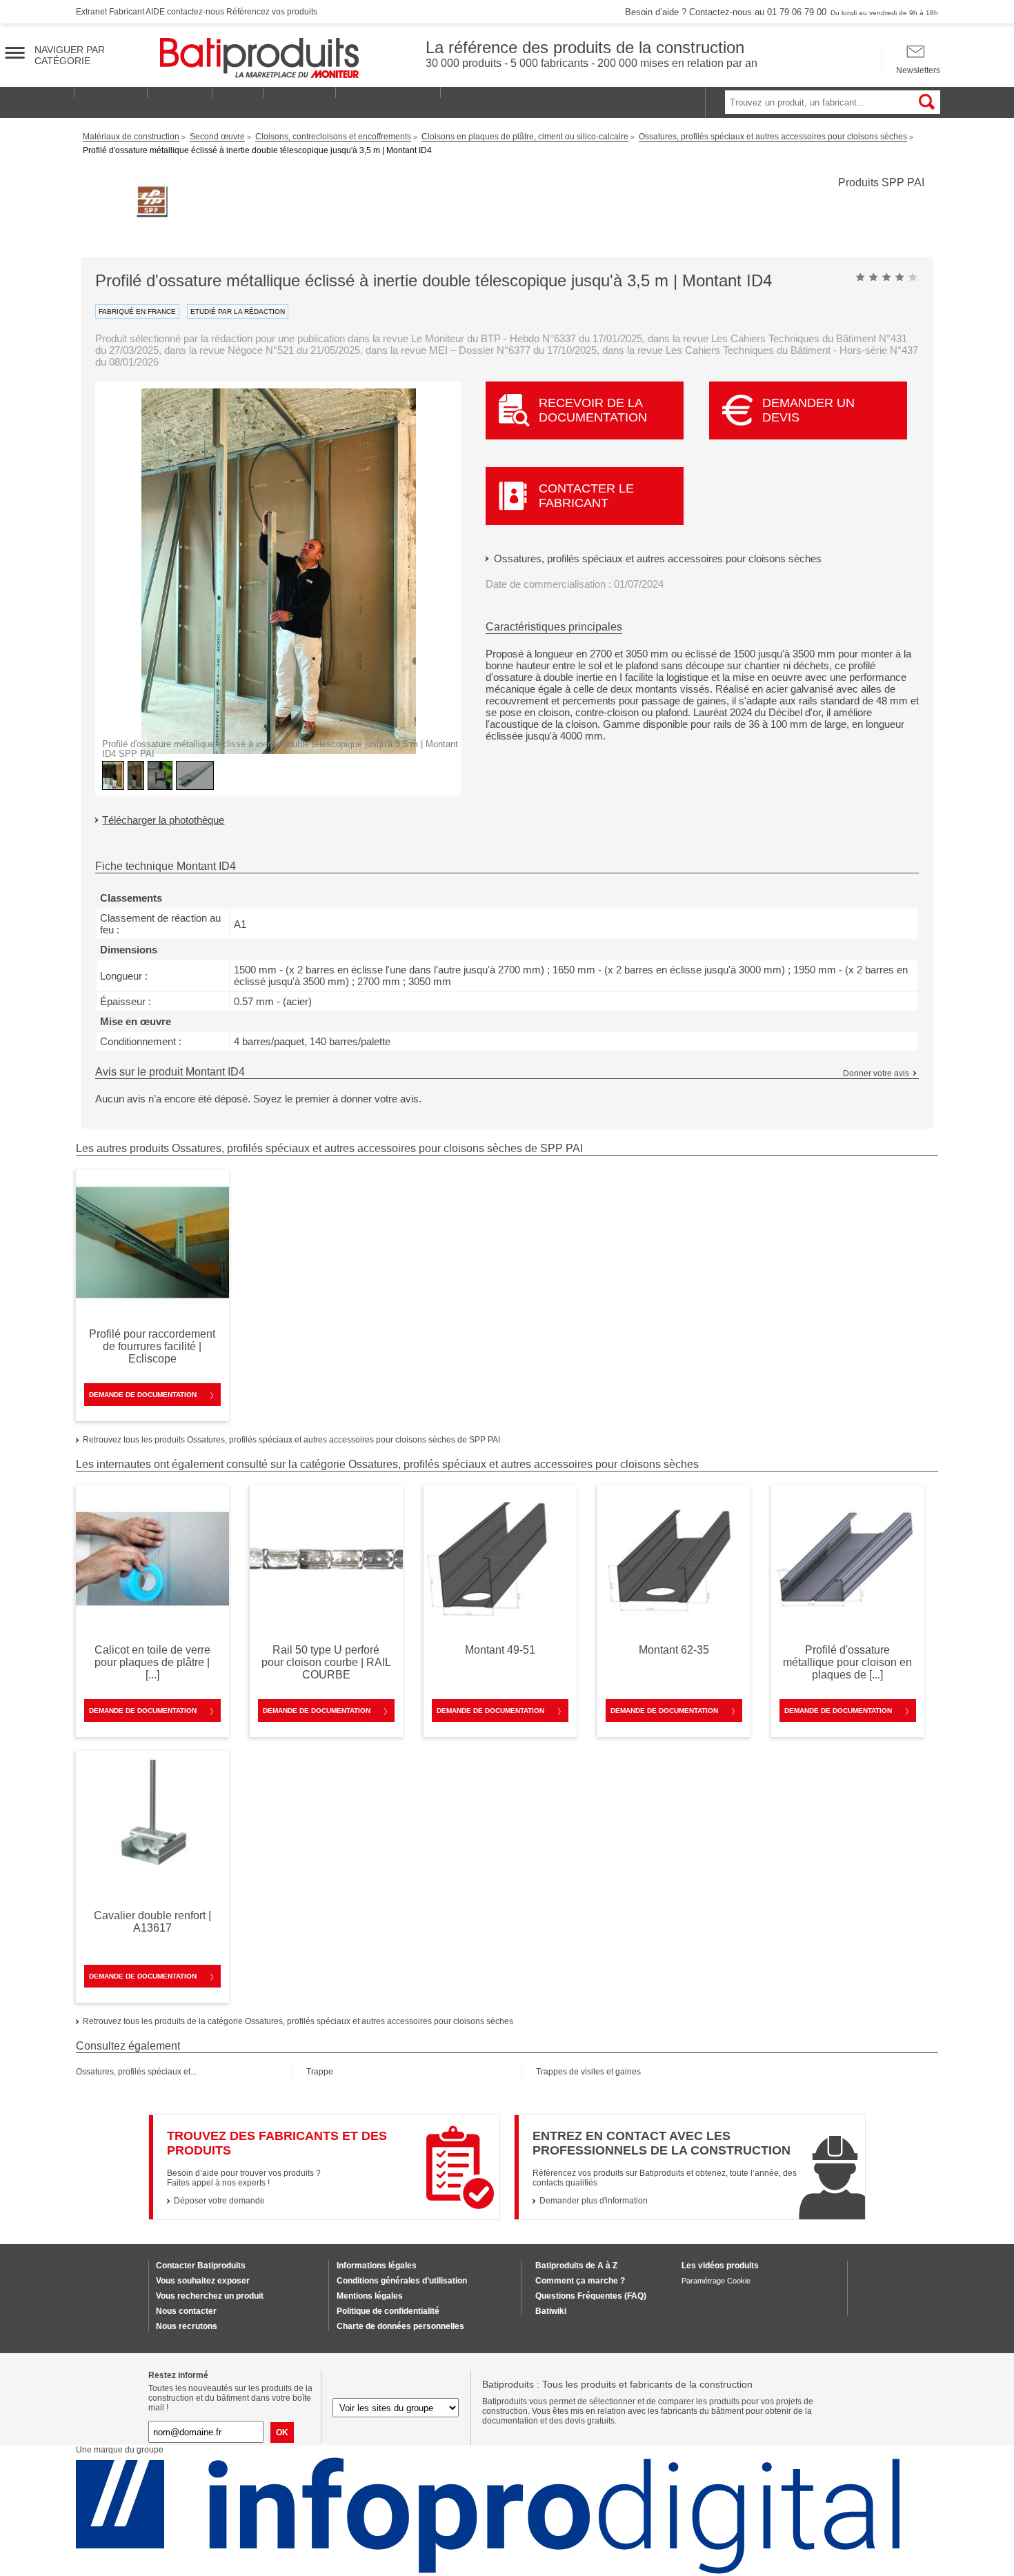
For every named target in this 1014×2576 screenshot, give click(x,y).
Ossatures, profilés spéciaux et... (136, 2072)
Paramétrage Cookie (716, 2281)
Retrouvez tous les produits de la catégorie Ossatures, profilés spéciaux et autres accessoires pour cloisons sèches (298, 2021)
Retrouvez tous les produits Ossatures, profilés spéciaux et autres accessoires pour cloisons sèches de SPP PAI (291, 1440)
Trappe (320, 2072)
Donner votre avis (876, 1073)
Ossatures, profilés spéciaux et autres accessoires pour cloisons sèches (658, 558)
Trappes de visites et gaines (588, 2072)
